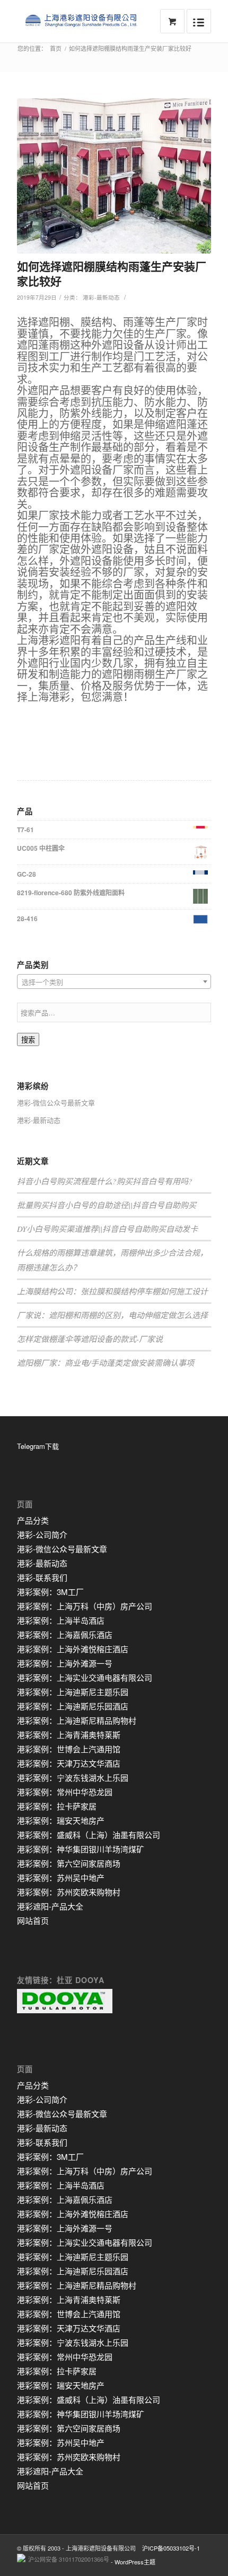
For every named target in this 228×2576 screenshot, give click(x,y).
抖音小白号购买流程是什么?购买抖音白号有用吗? (105, 1181)
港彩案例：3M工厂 (50, 1592)
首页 (56, 48)
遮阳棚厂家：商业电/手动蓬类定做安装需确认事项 (106, 1363)
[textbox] (114, 982)
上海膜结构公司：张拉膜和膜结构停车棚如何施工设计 (112, 1291)
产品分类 (33, 1520)
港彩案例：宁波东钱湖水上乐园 (73, 1777)
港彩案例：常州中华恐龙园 (65, 1792)
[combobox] (114, 981)
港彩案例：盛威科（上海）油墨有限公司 (89, 1835)
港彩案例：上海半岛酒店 (61, 1620)
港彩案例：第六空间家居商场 (69, 1863)
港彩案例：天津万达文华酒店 (69, 1763)
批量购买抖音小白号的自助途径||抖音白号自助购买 (107, 1205)
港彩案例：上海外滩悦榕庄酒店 (73, 1649)
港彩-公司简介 (42, 1534)
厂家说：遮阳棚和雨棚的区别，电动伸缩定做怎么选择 (112, 1315)
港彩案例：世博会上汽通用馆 (69, 1749)
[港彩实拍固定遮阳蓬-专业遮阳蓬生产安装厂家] (114, 176)
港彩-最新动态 (101, 297)
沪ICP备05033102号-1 (171, 2548)
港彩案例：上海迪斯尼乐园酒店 (73, 1706)
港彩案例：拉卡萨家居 (57, 1806)
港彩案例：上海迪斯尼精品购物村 (77, 1720)
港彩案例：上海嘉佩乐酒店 (65, 1634)
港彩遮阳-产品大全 (50, 1906)
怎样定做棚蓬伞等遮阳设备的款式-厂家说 (90, 1339)
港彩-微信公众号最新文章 (56, 1102)
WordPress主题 (135, 2562)
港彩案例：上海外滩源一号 (65, 1663)
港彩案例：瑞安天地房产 (61, 1820)
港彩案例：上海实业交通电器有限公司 (85, 1677)
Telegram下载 (38, 1446)
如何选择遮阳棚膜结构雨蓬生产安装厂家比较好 (112, 273)
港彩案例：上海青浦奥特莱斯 (69, 1735)
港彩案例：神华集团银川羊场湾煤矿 (81, 1849)
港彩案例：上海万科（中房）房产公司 (85, 1606)
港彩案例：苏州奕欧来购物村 (69, 1892)
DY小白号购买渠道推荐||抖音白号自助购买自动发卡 (107, 1229)
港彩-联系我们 (42, 1577)
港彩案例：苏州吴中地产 (61, 1877)
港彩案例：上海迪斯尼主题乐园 (73, 1692)
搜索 (28, 1040)
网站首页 (33, 1920)
